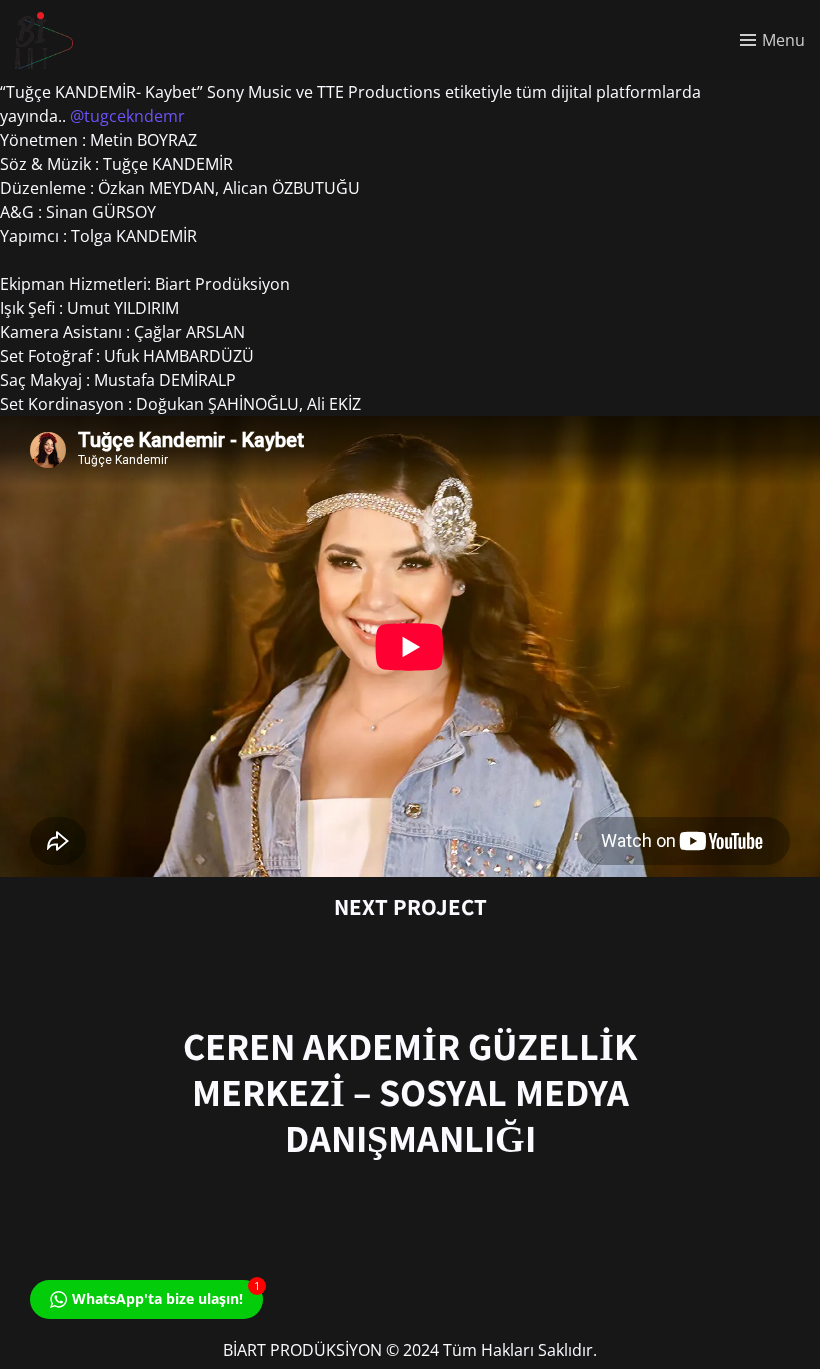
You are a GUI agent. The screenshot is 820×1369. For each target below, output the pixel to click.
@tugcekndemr (127, 116)
